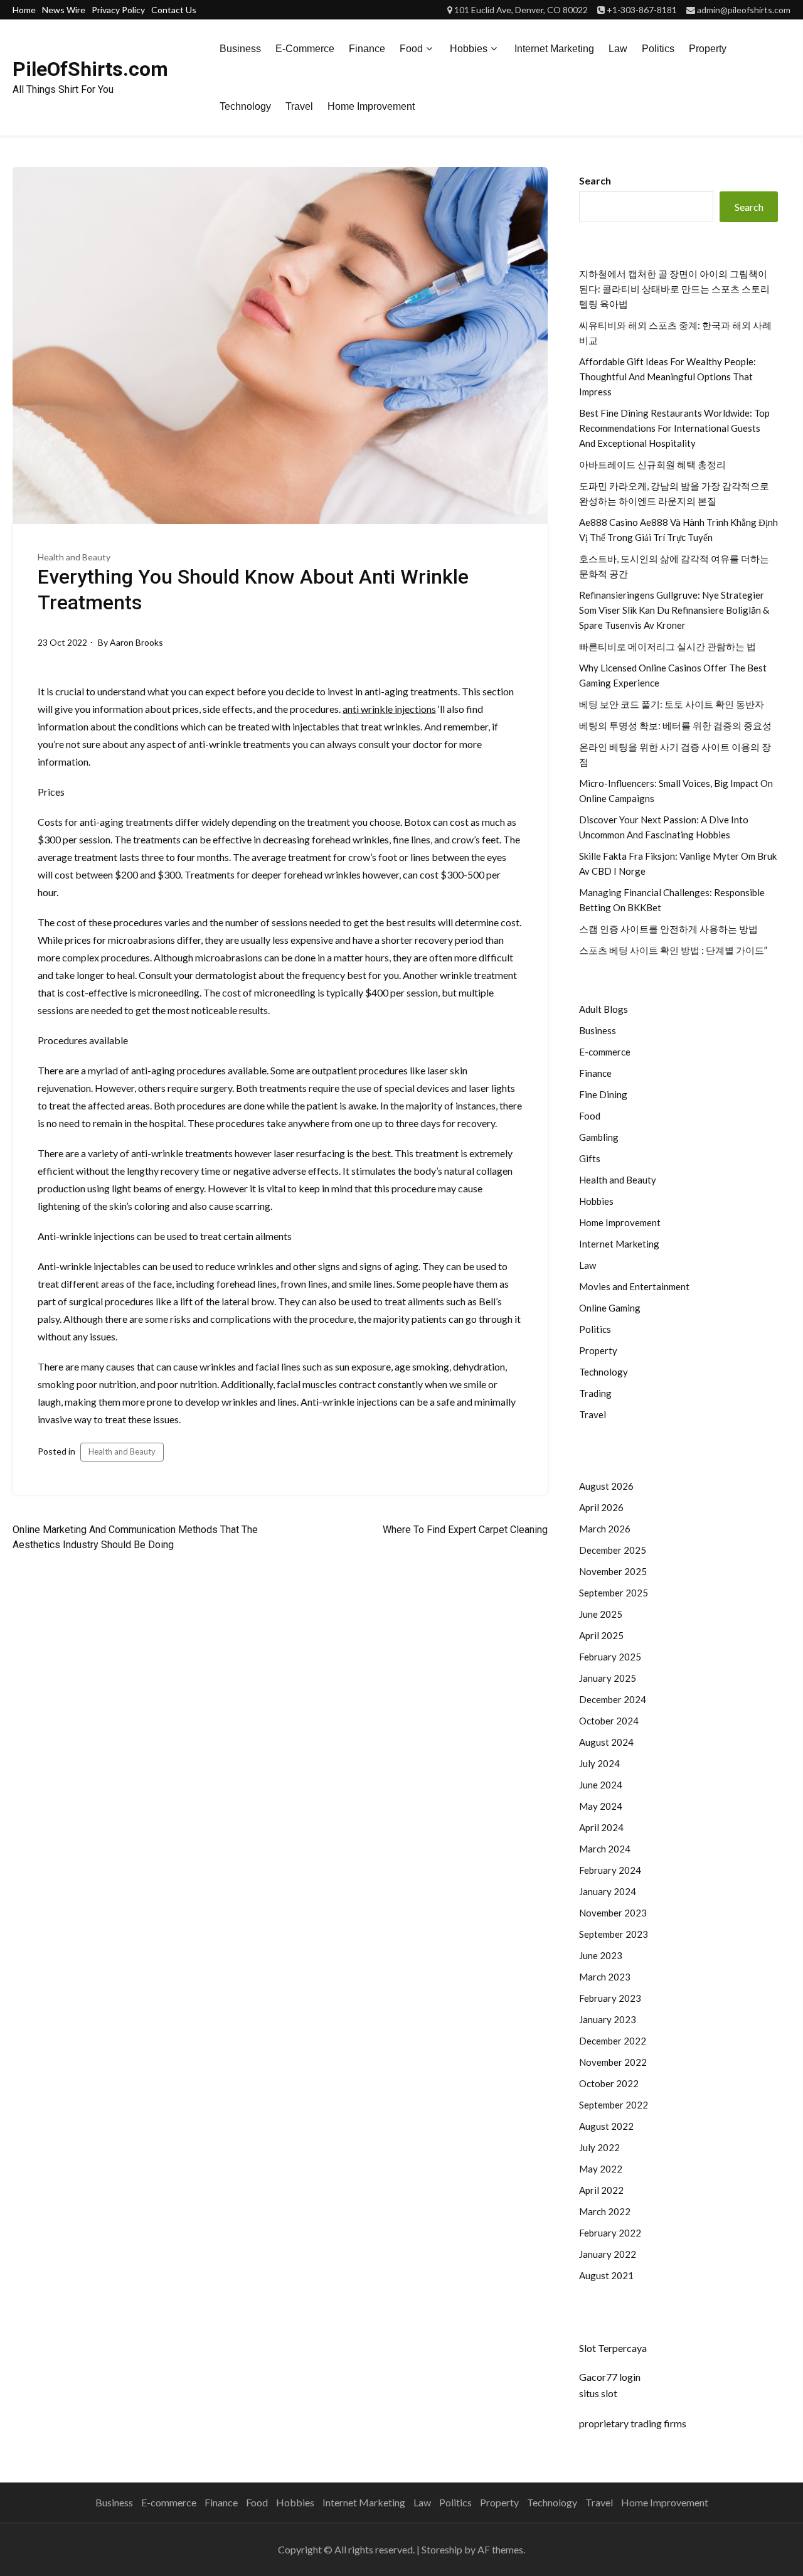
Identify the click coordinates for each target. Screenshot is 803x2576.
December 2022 (613, 2041)
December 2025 (613, 1550)
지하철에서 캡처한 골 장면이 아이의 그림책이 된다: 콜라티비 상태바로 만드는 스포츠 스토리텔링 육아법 (674, 289)
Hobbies (469, 49)
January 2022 (608, 2254)
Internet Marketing (554, 49)
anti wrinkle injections (389, 709)
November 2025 (613, 1571)
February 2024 (610, 1870)
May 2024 (601, 1806)
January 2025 (608, 1678)
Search (595, 180)
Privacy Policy (118, 10)
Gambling (599, 1137)
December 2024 (613, 1699)
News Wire (64, 10)
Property (708, 49)
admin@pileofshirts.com (744, 10)
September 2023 (614, 1934)
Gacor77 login (610, 2377)
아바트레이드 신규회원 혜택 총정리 (652, 464)
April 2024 (601, 1827)
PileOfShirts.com (90, 69)
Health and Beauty (74, 557)
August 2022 (606, 2126)
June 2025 (601, 1614)
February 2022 (610, 2233)
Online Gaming (610, 1308)
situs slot (598, 2393)
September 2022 (614, 2105)
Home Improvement (371, 106)
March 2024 (605, 1849)
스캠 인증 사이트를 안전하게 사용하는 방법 (668, 929)
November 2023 (613, 1913)
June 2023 (601, 1955)
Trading (595, 1393)
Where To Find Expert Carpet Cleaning (465, 1530)
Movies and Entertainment (634, 1286)
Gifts (590, 1158)
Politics (658, 49)
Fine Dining (603, 1094)
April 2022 (601, 2190)
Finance (367, 49)
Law (618, 49)
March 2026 (605, 1529)
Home (24, 10)
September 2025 (614, 1593)
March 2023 (605, 1977)
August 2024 (606, 1742)
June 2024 (601, 1785)
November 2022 (613, 2062)
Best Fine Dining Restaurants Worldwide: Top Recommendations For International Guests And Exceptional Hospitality (674, 428)
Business (240, 49)
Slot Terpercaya (613, 2348)
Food (411, 49)
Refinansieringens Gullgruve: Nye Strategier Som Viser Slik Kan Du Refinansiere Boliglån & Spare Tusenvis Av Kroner (674, 610)
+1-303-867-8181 (642, 10)
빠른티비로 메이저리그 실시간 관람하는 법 (667, 646)
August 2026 (606, 1486)
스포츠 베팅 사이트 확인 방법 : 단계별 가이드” (673, 950)
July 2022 (599, 2147)
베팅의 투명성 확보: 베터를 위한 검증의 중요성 (675, 725)
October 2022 (609, 2083)
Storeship (442, 2549)
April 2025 (601, 1635)
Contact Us (174, 10)
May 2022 (601, 2169)
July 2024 (599, 1763)
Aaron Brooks (136, 642)
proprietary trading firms (633, 2423)
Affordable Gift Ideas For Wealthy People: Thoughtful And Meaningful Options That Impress (667, 377)
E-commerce (305, 49)
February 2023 (610, 1998)
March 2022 (605, 2211)
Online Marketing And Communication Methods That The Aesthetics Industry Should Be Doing (135, 1537)
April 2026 (601, 1507)
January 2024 (608, 1891)
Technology (245, 106)
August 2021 (606, 2275)
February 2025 (610, 1657)
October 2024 (609, 1721)
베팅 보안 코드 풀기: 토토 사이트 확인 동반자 (672, 704)
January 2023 (608, 2019)
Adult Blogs (604, 1009)
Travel (299, 106)
